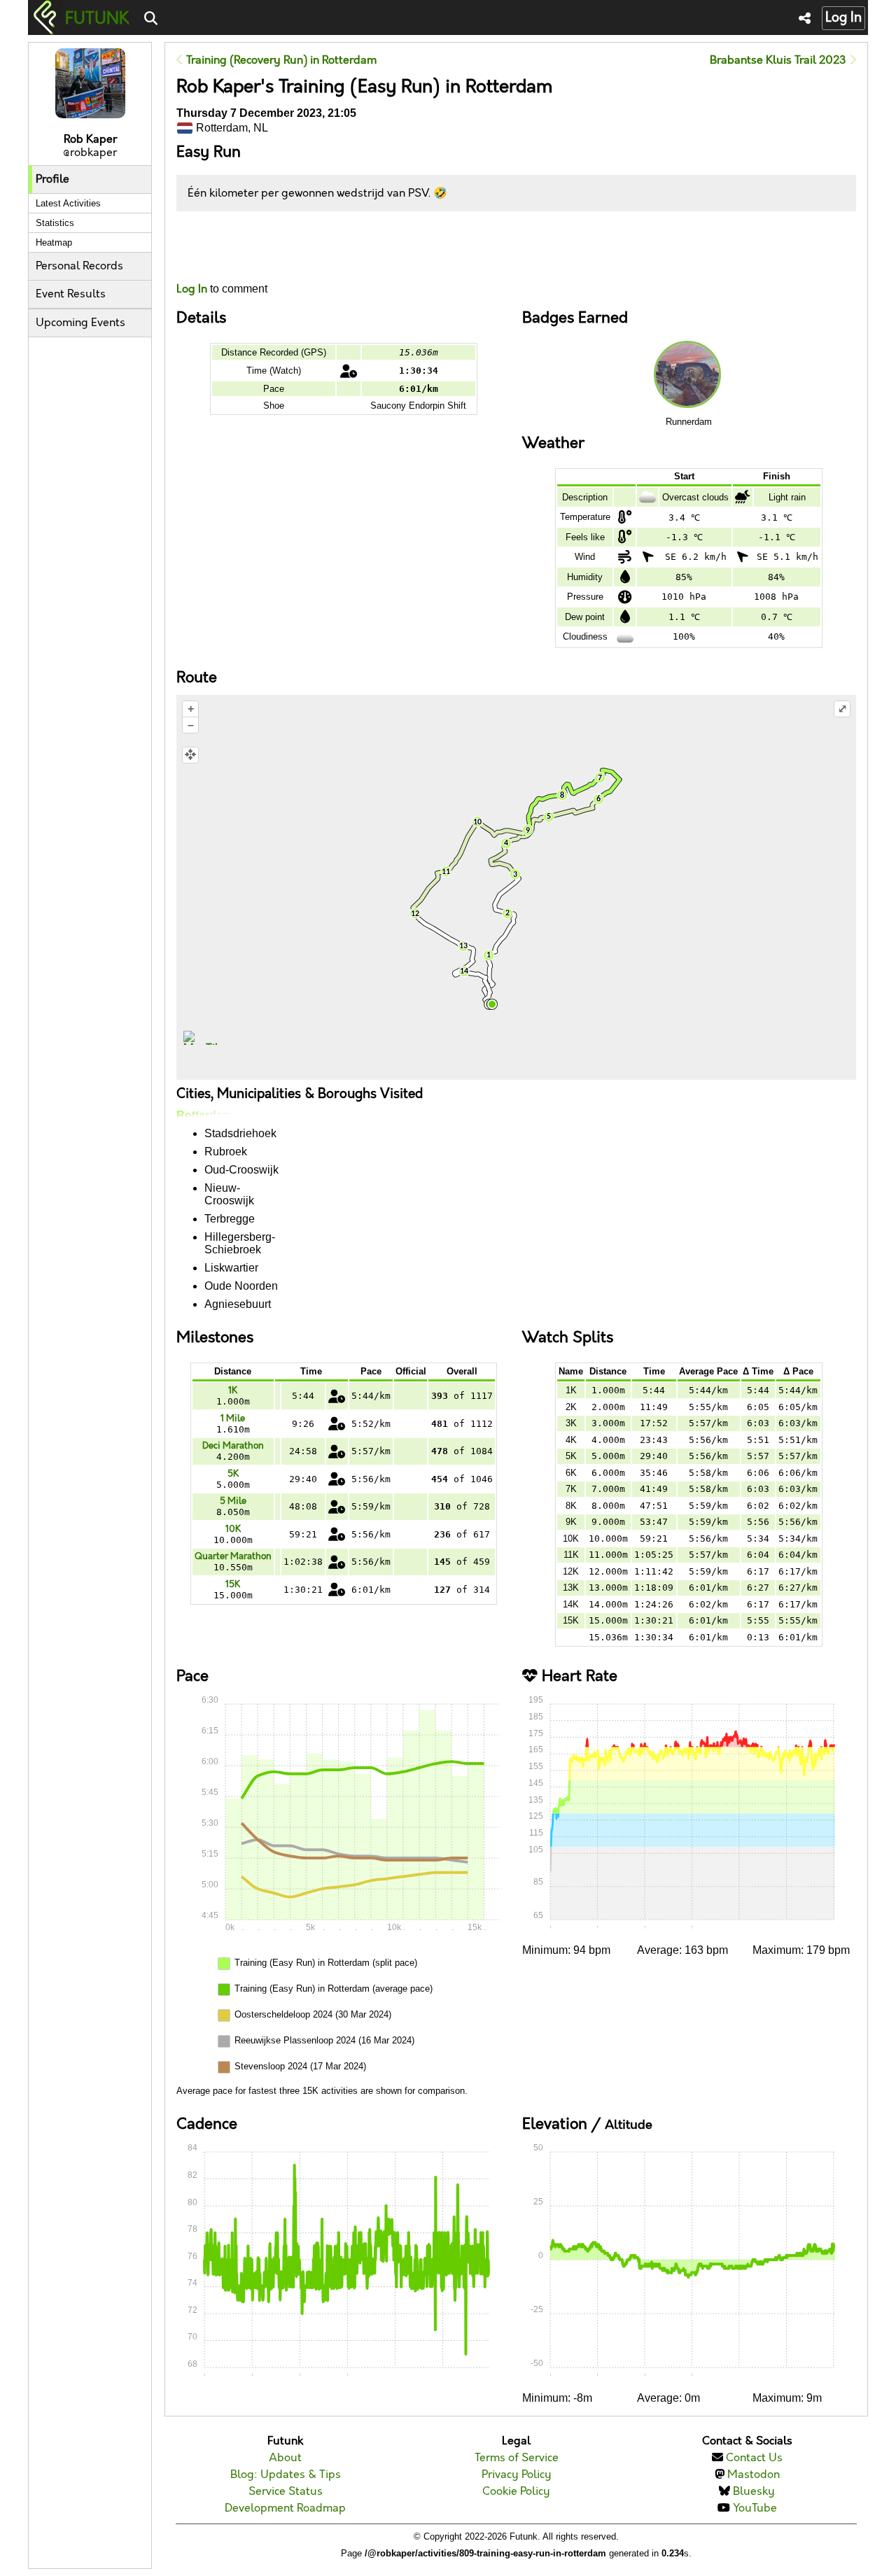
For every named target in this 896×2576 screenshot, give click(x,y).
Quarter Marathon (233, 1556)
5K (233, 1474)
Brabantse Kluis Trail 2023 (779, 61)
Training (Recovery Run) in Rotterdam (280, 61)
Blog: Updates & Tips (286, 2475)
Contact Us (754, 2458)
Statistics (55, 223)
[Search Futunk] (151, 19)
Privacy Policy (517, 2475)
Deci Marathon (233, 1446)
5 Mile (233, 1501)
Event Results (71, 294)
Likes (197, 259)
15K (233, 1584)
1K (233, 1391)
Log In (843, 18)
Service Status (286, 2492)
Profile (52, 180)
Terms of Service (517, 2458)
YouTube (755, 2508)
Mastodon (754, 2475)
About (285, 2458)
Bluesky (754, 2492)
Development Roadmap (285, 2508)
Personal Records (79, 266)
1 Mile (233, 1419)
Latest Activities (68, 203)
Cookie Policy (516, 2492)
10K (233, 1529)
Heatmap (54, 242)
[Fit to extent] (190, 755)
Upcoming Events (80, 323)
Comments (228, 247)
